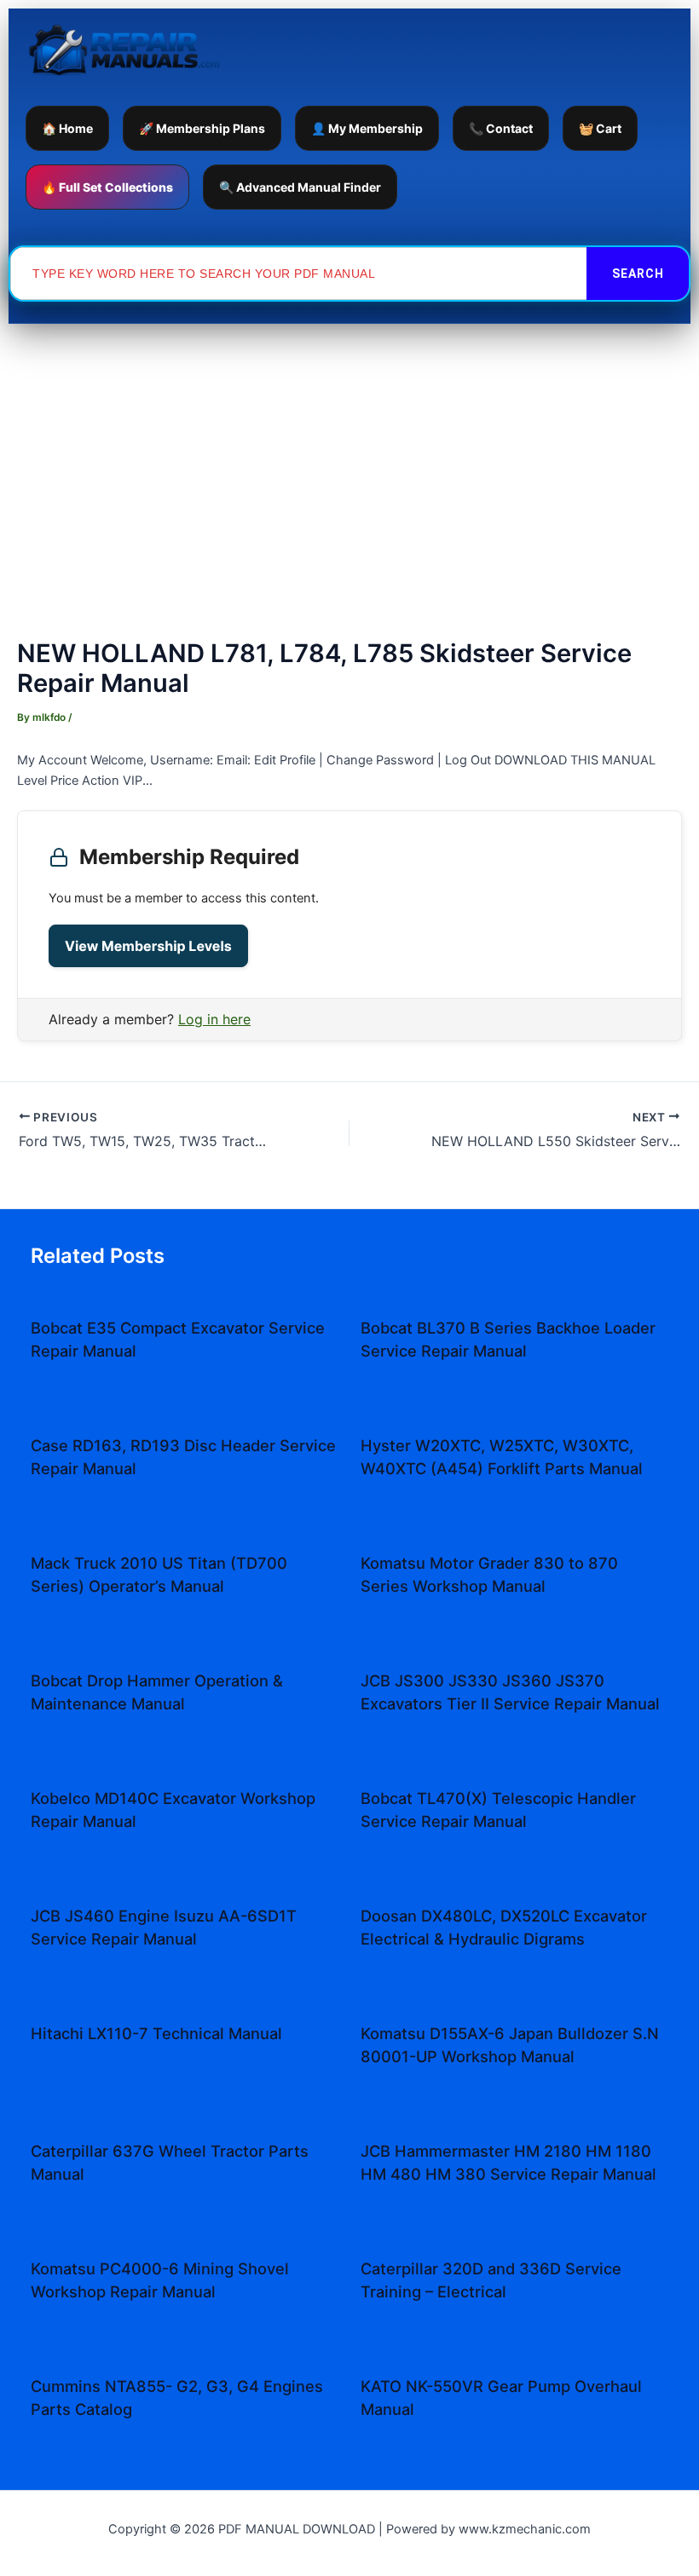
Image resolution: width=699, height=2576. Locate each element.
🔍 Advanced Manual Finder (300, 187)
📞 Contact (501, 128)
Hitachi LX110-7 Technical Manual (156, 2033)
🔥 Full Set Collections (107, 187)
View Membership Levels (148, 946)
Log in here (214, 1019)
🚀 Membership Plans (202, 128)
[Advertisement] (349, 452)
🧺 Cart (600, 128)
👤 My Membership (367, 128)
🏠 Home (67, 128)
